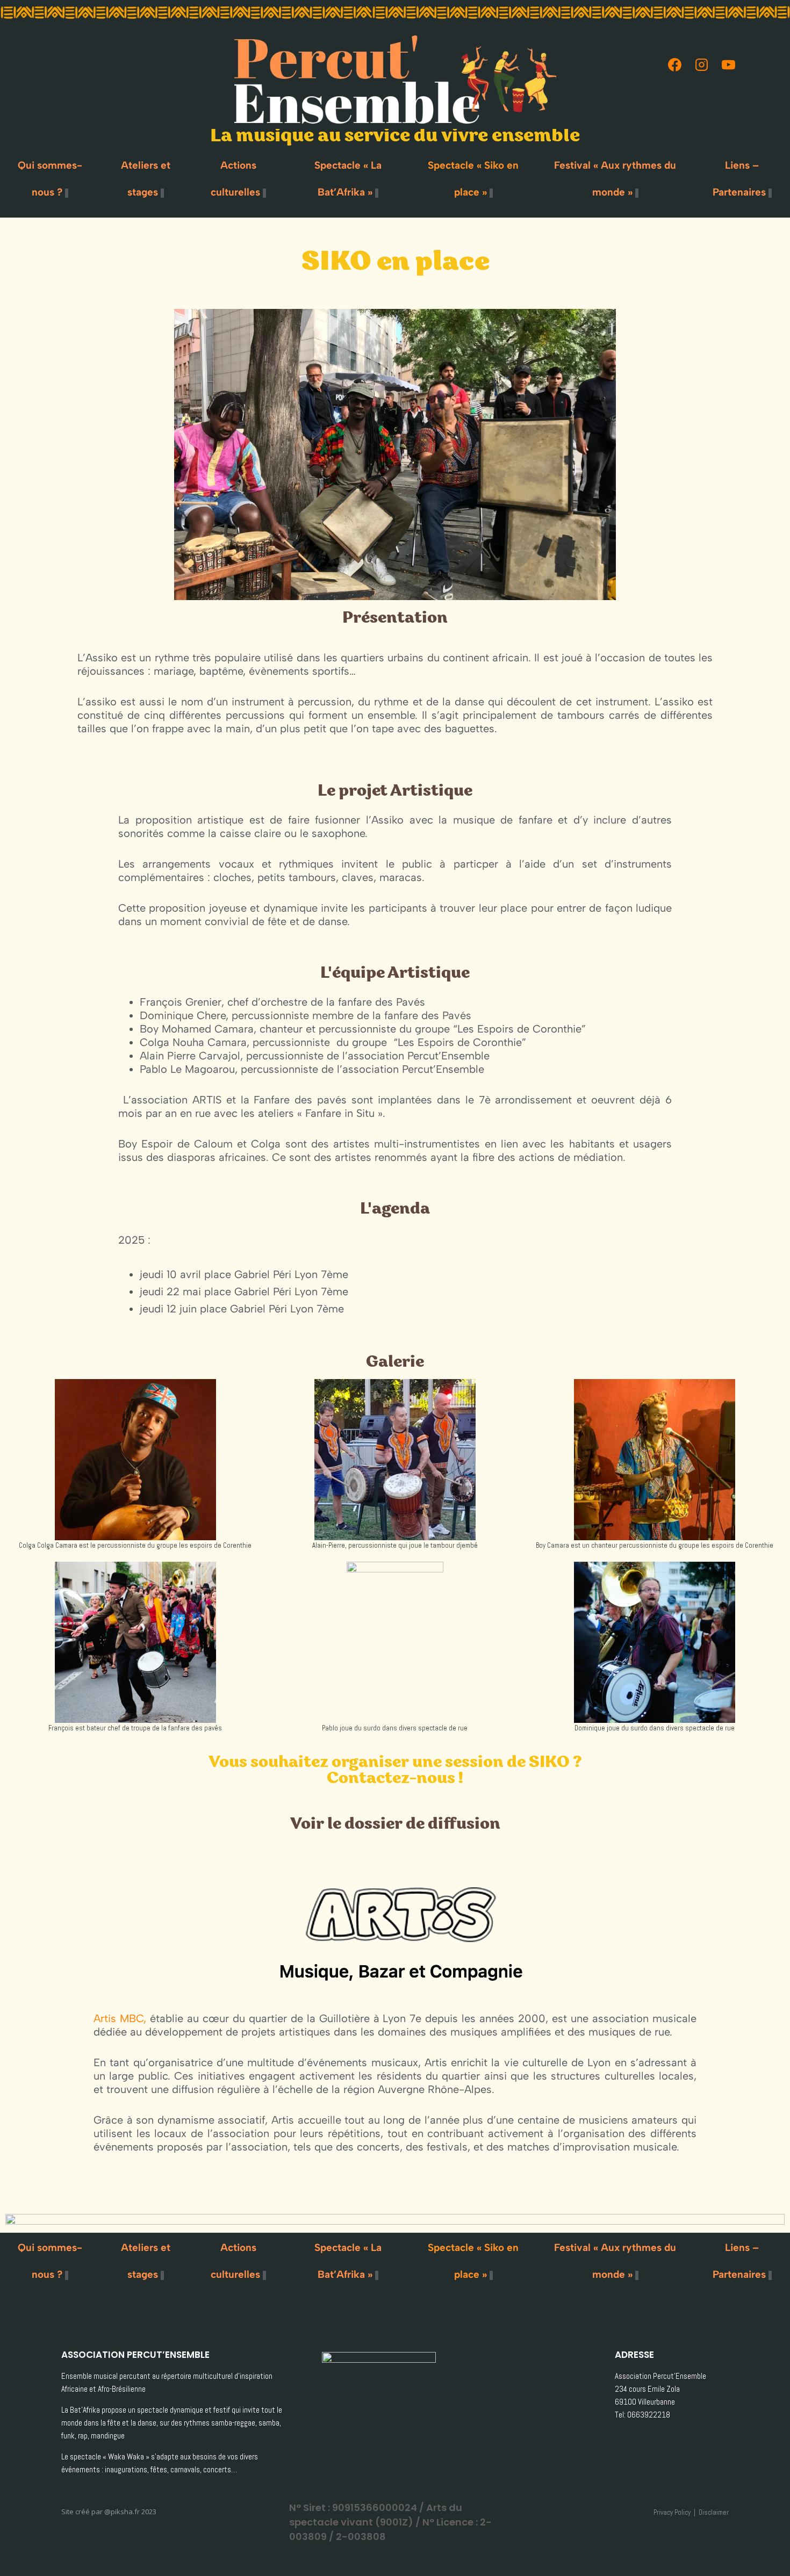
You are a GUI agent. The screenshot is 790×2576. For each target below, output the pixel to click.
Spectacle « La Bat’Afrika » (348, 179)
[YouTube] (728, 64)
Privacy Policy (672, 2512)
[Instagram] (701, 64)
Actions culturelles (235, 179)
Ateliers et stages (146, 179)
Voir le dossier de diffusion (395, 1825)
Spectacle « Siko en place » (473, 179)
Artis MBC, (120, 2018)
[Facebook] (674, 64)
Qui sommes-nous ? (50, 179)
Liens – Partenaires (739, 179)
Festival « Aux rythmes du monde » (615, 179)
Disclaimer (714, 2512)
